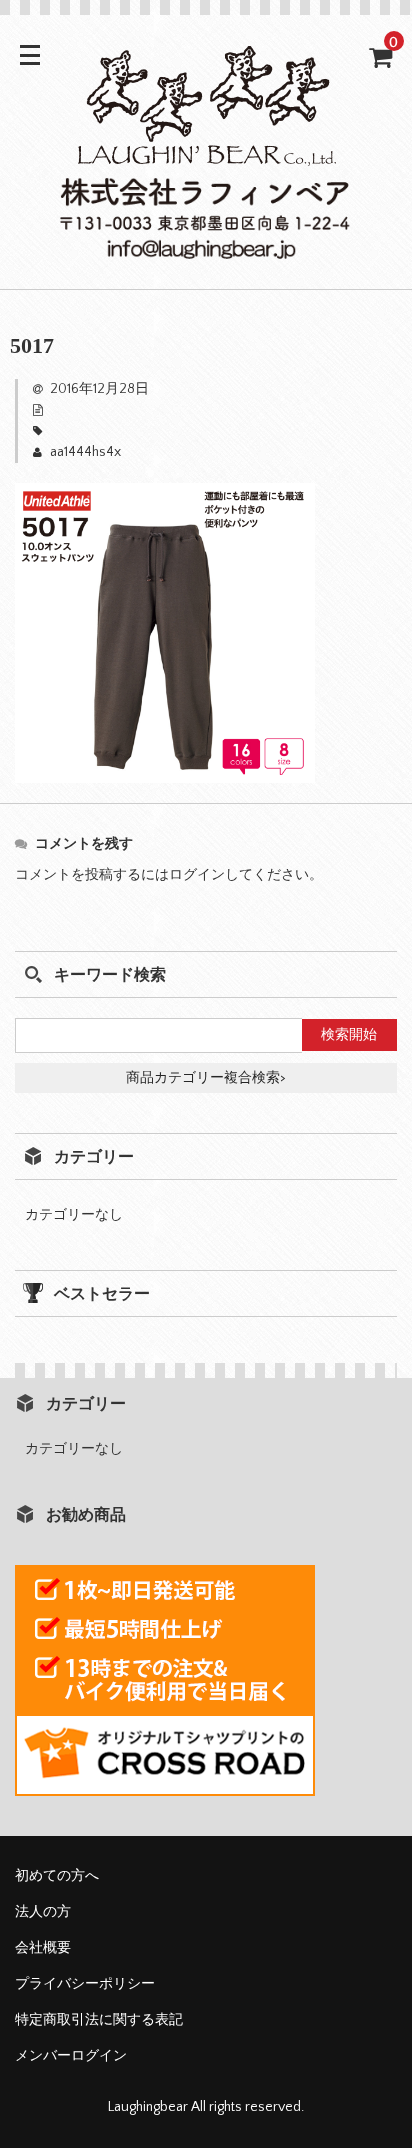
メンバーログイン (71, 2056)
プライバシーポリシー (85, 1984)
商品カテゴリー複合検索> (206, 1078)
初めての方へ (57, 1876)
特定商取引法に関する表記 (99, 2020)
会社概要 (43, 1948)
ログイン (197, 875)
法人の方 (43, 1912)
